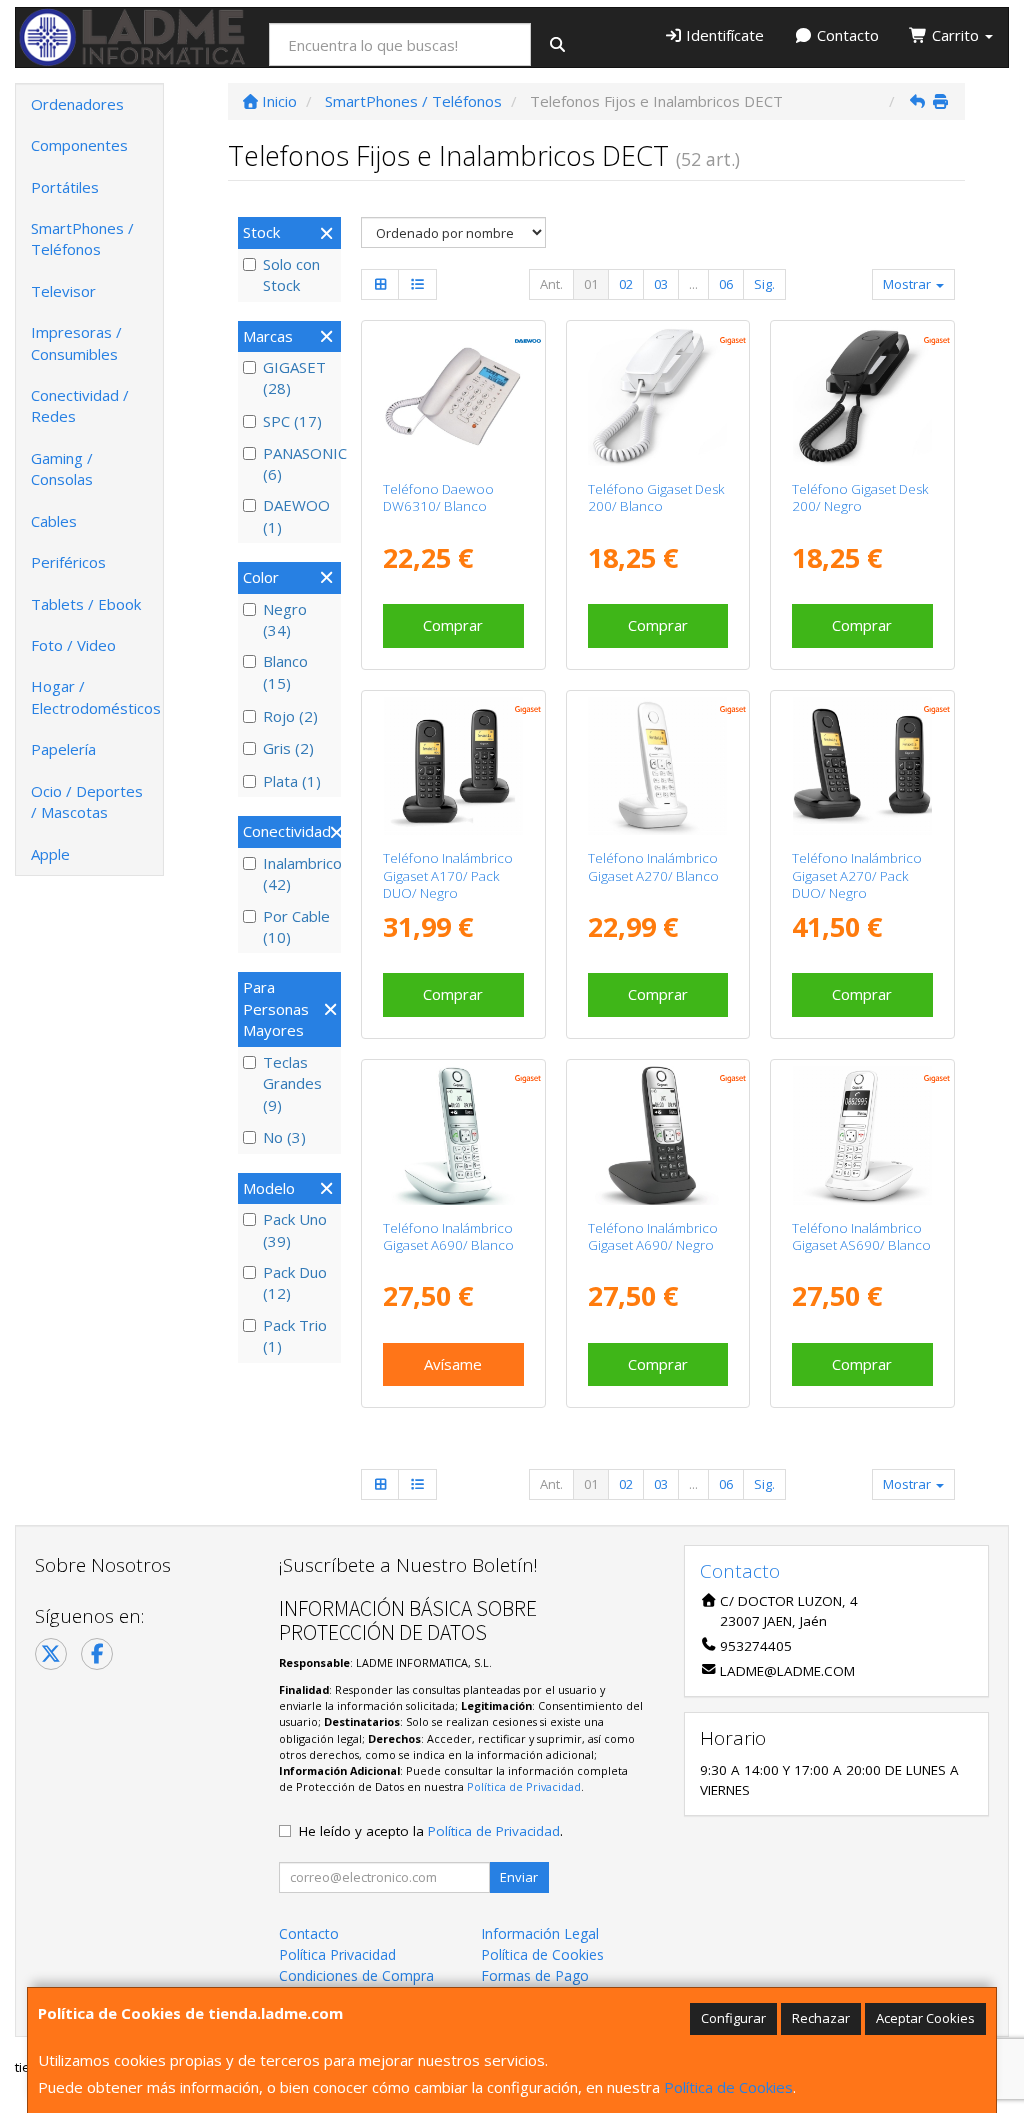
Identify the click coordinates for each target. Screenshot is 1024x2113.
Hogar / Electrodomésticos (96, 696)
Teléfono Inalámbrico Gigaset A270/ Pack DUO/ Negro (857, 875)
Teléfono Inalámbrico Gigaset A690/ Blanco (448, 1236)
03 (661, 284)
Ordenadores (77, 104)
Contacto (846, 35)
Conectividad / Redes (80, 405)
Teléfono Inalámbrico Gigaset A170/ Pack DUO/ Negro (448, 875)
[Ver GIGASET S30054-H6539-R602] (657, 396)
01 (591, 284)
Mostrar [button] (908, 284)
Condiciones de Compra (356, 1975)
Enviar (519, 1877)
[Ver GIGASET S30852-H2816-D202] (862, 1135)
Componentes (79, 145)
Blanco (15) (285, 671)
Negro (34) (285, 619)
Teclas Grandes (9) (292, 1083)
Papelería (63, 749)
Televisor (63, 291)
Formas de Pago (535, 1975)
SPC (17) (292, 421)
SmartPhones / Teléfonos (82, 238)
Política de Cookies (728, 2087)
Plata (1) (292, 781)
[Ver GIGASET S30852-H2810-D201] (657, 1135)
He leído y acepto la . (431, 1831)
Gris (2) (288, 748)
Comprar (453, 625)
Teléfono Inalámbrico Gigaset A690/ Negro (653, 1236)
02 (626, 284)
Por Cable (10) (296, 926)
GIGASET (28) (294, 377)
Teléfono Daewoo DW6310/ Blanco (438, 497)
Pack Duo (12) (295, 1282)
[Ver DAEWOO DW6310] (453, 396)
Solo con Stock (291, 274)
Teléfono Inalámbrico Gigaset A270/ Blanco (653, 866)
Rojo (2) (290, 716)
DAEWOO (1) (296, 515)
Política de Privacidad (524, 1786)
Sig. (764, 284)
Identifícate (723, 35)
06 (726, 284)
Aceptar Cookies (925, 2018)
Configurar (733, 2018)
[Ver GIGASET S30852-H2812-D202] (657, 766)
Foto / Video (73, 645)
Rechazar (821, 2018)
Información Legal (540, 1933)
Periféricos (68, 562)
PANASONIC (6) (299, 463)
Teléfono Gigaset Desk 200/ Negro (860, 497)
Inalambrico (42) (299, 873)
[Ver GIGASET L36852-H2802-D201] (453, 766)
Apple (50, 854)
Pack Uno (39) (295, 1229)
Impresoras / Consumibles (76, 342)
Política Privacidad (337, 1954)
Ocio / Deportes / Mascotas (87, 801)
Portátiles (65, 187)
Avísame (453, 1364)
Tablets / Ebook (86, 604)
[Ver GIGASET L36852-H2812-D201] (862, 766)
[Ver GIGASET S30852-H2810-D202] (453, 1135)
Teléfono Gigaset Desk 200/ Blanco (656, 497)
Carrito (955, 35)
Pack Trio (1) (295, 1335)
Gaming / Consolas (62, 468)
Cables (54, 521)
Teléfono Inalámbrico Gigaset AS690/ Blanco (861, 1236)
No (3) (284, 1137)
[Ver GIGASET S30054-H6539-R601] (862, 396)
